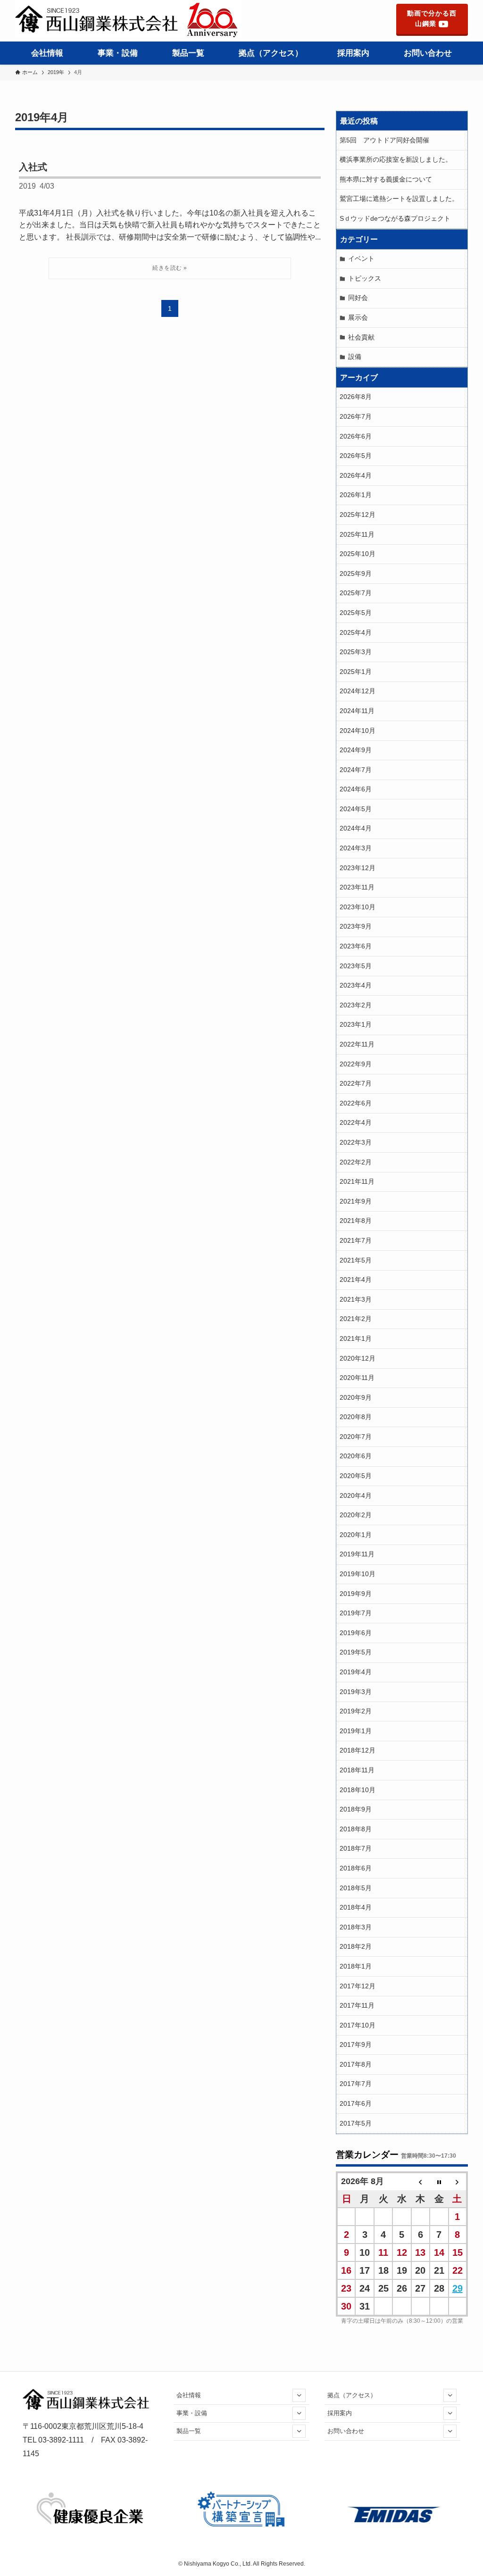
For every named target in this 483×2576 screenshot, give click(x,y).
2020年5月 (356, 1476)
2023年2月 (356, 1005)
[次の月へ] (458, 2181)
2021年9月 (356, 1201)
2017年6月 (356, 2103)
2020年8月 (356, 1417)
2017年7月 (356, 2084)
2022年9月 (356, 1064)
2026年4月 (356, 475)
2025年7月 (356, 593)
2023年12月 (358, 868)
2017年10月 (358, 2025)
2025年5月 (356, 613)
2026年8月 (356, 397)
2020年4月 (356, 1496)
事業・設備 (192, 2413)
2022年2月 (356, 1162)
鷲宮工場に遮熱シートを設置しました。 (399, 199)
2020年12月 (358, 1358)
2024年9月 (356, 750)
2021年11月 (357, 1181)
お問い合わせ (346, 2431)
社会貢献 (361, 337)
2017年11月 (357, 2005)
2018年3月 (356, 1927)
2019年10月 (358, 1574)
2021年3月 (356, 1299)
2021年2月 (356, 1319)
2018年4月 (356, 1907)
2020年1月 (356, 1535)
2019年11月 (357, 1554)
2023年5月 (356, 966)
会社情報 (189, 2395)
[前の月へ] (421, 2181)
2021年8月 (356, 1221)
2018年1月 (356, 1966)
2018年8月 (356, 1829)
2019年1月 (356, 1731)
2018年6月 (356, 1868)
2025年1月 (356, 672)
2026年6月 (356, 436)
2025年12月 (358, 515)
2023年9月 (356, 926)
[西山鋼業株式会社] (128, 19)
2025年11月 (357, 534)
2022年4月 (356, 1122)
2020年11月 (357, 1378)
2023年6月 (356, 946)
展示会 (358, 317)
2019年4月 (356, 1672)
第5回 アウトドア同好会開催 (384, 140)
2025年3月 (356, 652)
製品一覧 (189, 2431)
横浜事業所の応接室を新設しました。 (399, 159)
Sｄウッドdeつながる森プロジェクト (395, 218)
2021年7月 (356, 1240)
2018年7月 (356, 1848)
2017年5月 (356, 2123)
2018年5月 (356, 1888)
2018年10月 (358, 1790)
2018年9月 (356, 1809)
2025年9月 (356, 573)
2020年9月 (356, 1397)
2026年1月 (356, 495)
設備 (355, 357)
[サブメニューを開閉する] (299, 2395)
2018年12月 (358, 1750)
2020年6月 (356, 1456)
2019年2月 (356, 1711)
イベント (361, 258)
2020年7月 (356, 1437)
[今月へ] (439, 2181)
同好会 (358, 298)
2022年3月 (356, 1142)
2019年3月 (356, 1692)
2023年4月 (356, 985)
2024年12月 (358, 691)
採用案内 (340, 2413)
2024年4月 (356, 828)
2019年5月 (356, 1652)
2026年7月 (356, 416)
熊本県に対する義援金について (386, 179)
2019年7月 (356, 1613)
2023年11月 (357, 887)
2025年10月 (358, 554)
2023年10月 (358, 907)
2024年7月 (356, 770)
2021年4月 (356, 1280)
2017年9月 (356, 2044)
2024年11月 (357, 711)
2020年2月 (356, 1515)
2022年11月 (357, 1044)
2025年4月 (356, 632)
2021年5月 (356, 1260)
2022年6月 (356, 1103)
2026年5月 (356, 456)
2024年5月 (356, 809)
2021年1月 (356, 1338)
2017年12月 (358, 1986)
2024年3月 (356, 848)
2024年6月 (356, 789)
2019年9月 (356, 1594)
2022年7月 (356, 1083)
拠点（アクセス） (352, 2395)
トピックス (365, 278)
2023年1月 (356, 1024)
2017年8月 (356, 2064)
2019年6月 (356, 1633)
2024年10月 (358, 731)
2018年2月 (356, 1946)
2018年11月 (357, 1770)
